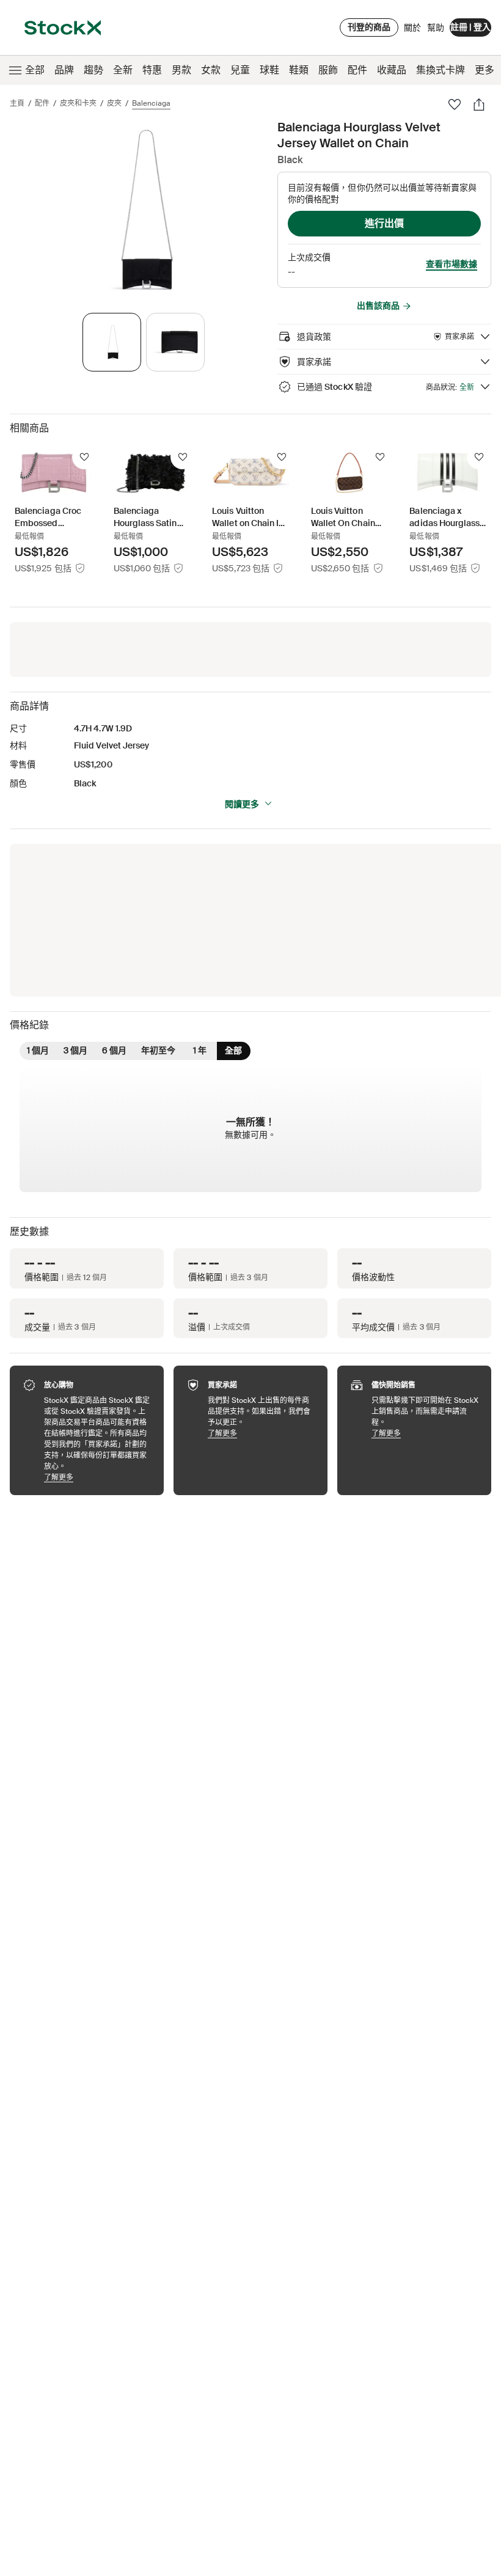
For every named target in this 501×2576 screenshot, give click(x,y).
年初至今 (158, 1050)
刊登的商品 (369, 27)
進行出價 (384, 223)
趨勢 (93, 70)
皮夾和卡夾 (78, 103)
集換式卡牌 (441, 70)
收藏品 (392, 70)
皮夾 (114, 103)
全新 (123, 70)
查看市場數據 (452, 264)
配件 (357, 70)
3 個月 (75, 1050)
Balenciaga (151, 103)
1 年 (200, 1050)
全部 (35, 70)
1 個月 (38, 1050)
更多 (485, 70)
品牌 (64, 70)
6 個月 (114, 1050)
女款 (211, 70)
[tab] (112, 342)
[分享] (479, 104)
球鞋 (269, 70)
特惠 (152, 70)
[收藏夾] (455, 104)
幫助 (436, 27)
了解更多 (98, 1477)
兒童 (240, 70)
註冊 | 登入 (470, 27)
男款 (181, 70)
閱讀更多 (242, 804)
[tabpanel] (141, 210)
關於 (412, 31)
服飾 (328, 70)
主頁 (17, 103)
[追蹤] (84, 457)
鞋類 (299, 70)
